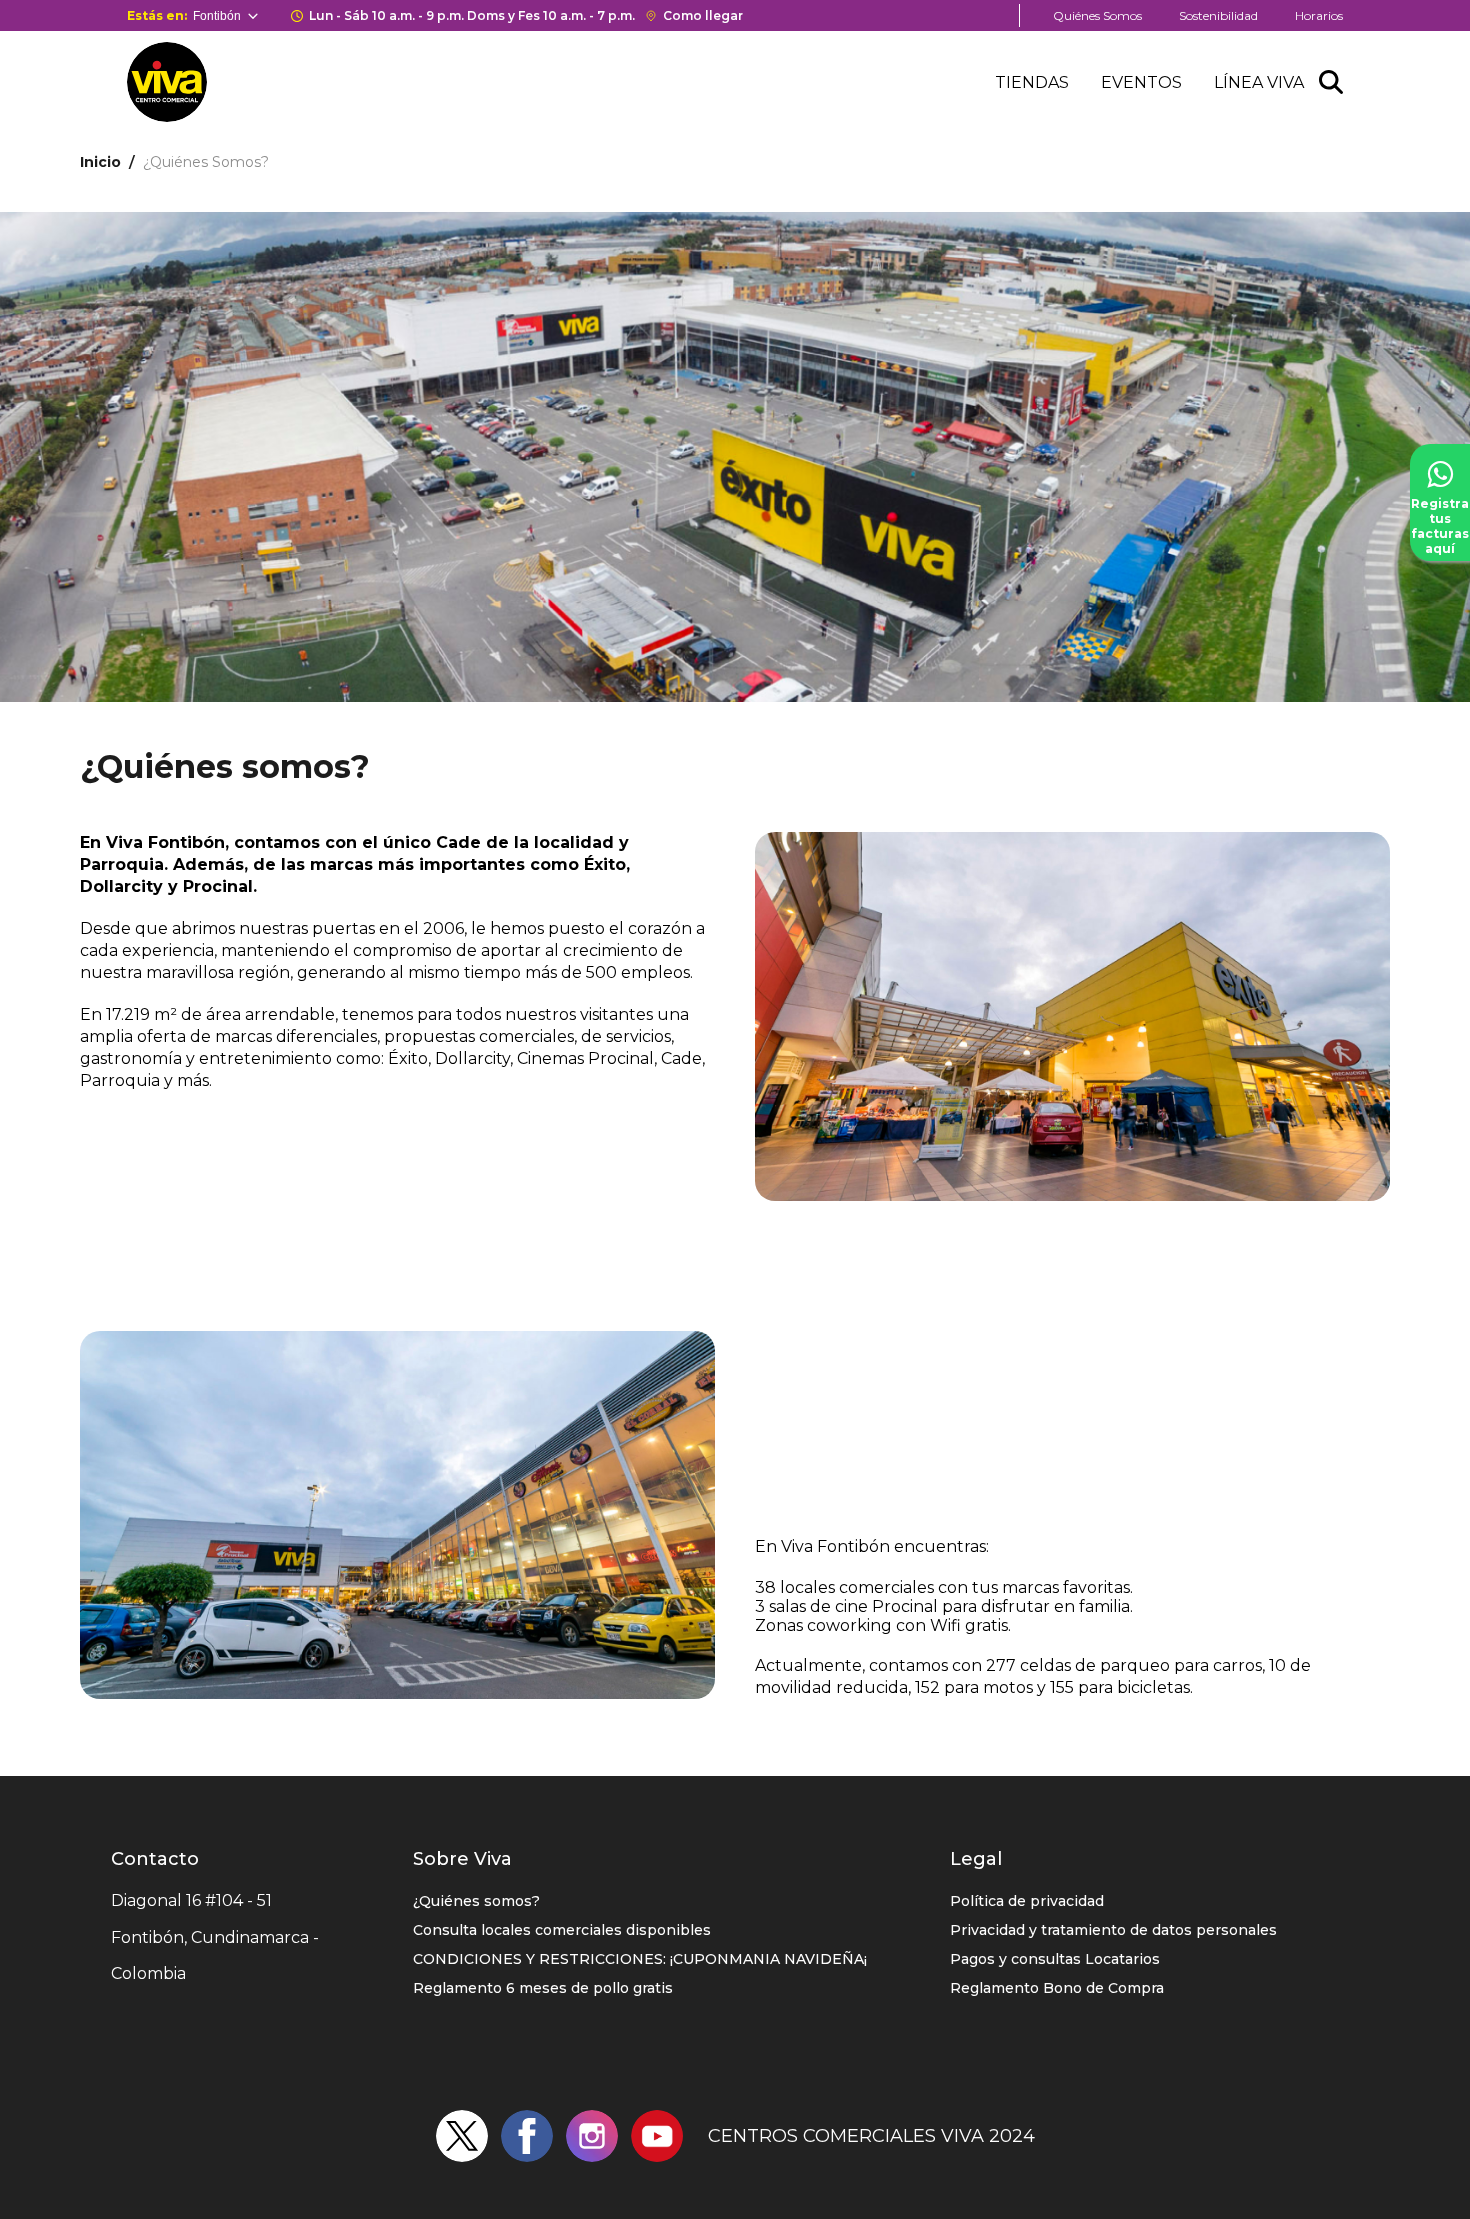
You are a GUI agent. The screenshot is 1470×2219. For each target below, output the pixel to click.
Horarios (1319, 15)
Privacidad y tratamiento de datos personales (1113, 1930)
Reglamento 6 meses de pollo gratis (543, 1988)
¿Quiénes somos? (476, 1901)
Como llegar (703, 15)
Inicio (100, 162)
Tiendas (1032, 82)
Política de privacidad (1027, 1901)
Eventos (1141, 82)
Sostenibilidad (1218, 15)
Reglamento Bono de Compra (1057, 1988)
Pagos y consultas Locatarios (1055, 1959)
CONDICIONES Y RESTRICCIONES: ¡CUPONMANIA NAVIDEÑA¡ (640, 1959)
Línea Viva (1259, 82)
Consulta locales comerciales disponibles (562, 1930)
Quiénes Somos (1097, 15)
